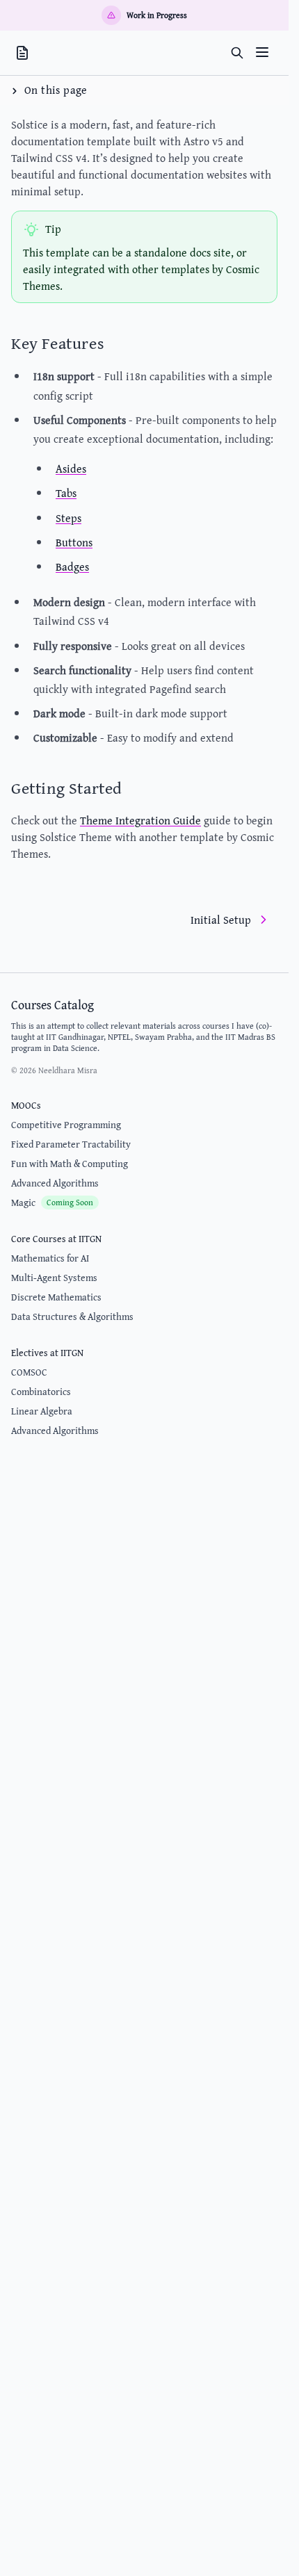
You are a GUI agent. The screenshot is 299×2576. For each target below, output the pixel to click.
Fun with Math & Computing (70, 1164)
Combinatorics (41, 1392)
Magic (52, 1203)
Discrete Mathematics (56, 1297)
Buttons (74, 542)
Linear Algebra (42, 1411)
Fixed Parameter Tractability (71, 1144)
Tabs (66, 493)
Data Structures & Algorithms (72, 1316)
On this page (56, 90)
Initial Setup (221, 920)
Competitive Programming (66, 1125)
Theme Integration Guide (140, 820)
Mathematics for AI (50, 1258)
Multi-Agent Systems (54, 1278)
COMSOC (29, 1372)
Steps (68, 518)
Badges (72, 566)
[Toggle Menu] (262, 52)
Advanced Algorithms (55, 1183)
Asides (71, 468)
